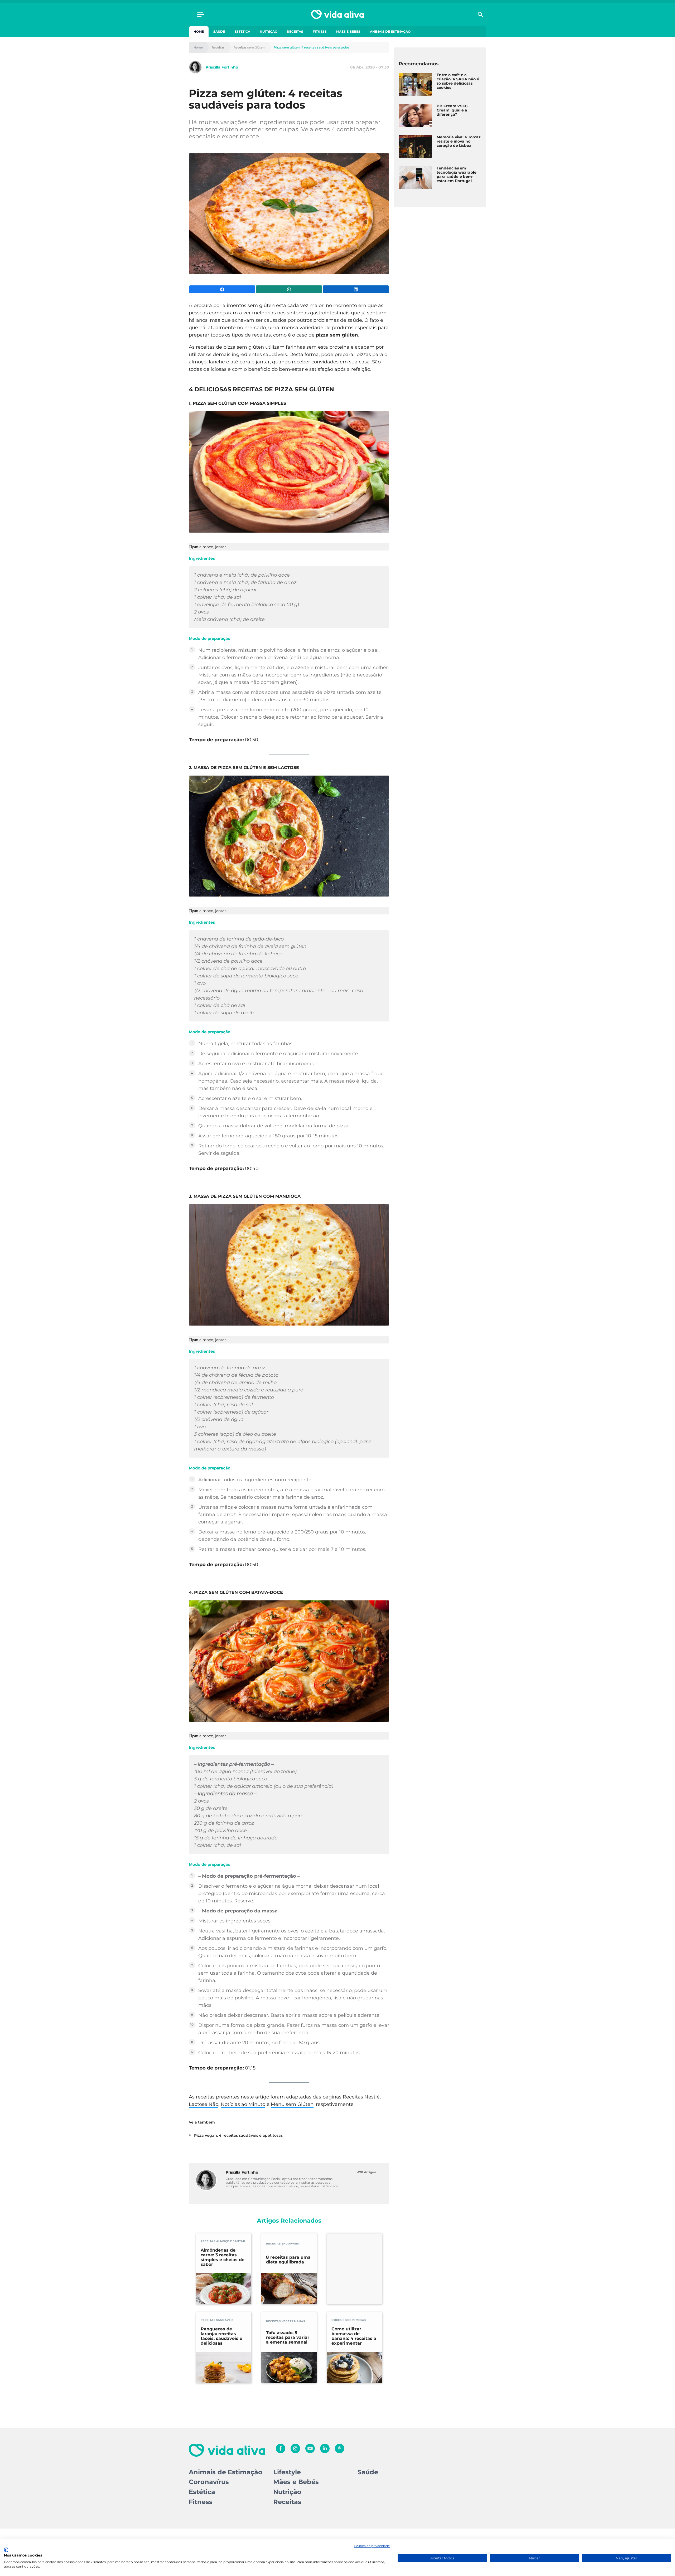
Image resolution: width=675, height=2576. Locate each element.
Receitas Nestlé (361, 2097)
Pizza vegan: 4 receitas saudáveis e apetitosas (238, 2135)
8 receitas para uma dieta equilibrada (288, 2260)
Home (199, 31)
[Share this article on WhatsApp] (289, 289)
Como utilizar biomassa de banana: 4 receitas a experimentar (354, 2336)
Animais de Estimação (390, 31)
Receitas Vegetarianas (286, 2321)
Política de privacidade (372, 2546)
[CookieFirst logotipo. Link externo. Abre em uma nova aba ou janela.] (6, 2550)
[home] (337, 14)
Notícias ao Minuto (243, 2104)
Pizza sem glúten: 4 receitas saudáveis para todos (312, 48)
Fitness (320, 31)
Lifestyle (287, 2472)
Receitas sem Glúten (249, 48)
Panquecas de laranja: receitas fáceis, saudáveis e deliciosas (221, 2336)
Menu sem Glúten (292, 2104)
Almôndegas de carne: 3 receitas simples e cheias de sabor (223, 2257)
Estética (242, 31)
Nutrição (269, 31)
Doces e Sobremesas (349, 2320)
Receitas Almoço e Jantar (223, 2241)
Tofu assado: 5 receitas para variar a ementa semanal (288, 2338)
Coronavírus (209, 2482)
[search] (480, 14)
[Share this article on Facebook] (222, 289)
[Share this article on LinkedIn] (356, 289)
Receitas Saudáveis (282, 2244)
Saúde (219, 31)
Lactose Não (204, 2104)
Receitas (295, 31)
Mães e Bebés (348, 31)
